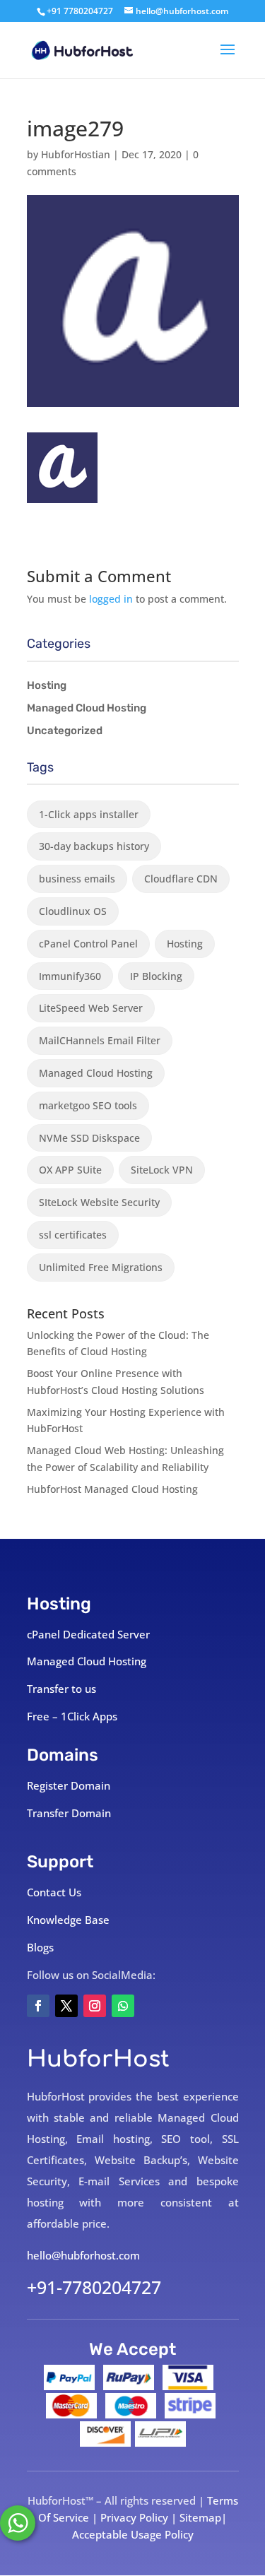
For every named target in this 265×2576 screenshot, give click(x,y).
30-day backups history (94, 846)
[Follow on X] (66, 2006)
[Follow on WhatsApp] (123, 2006)
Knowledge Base (68, 1920)
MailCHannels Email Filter (100, 1040)
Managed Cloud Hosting (87, 708)
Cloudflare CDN (181, 879)
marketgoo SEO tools (88, 1105)
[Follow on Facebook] (38, 2006)
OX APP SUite (70, 1170)
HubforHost (98, 2059)
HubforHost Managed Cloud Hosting (112, 1489)
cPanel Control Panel (88, 944)
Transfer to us (61, 1689)
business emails (77, 879)
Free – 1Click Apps (72, 1716)
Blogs (40, 1947)
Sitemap (200, 2517)
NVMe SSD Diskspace (89, 1138)
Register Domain (69, 1785)
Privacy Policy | (140, 2517)
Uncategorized (65, 731)
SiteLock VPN (162, 1170)
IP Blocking (156, 976)
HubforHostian (76, 154)
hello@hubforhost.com (83, 2255)
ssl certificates (73, 1235)
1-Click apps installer (89, 814)
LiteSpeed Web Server (91, 1008)
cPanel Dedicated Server (88, 1634)
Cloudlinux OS (73, 911)
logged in (111, 599)
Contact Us (54, 1892)
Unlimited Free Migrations (101, 1267)
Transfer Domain (69, 1813)
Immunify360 (70, 976)
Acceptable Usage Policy (133, 2534)
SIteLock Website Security (99, 1202)
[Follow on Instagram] (95, 2006)
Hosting (47, 685)
